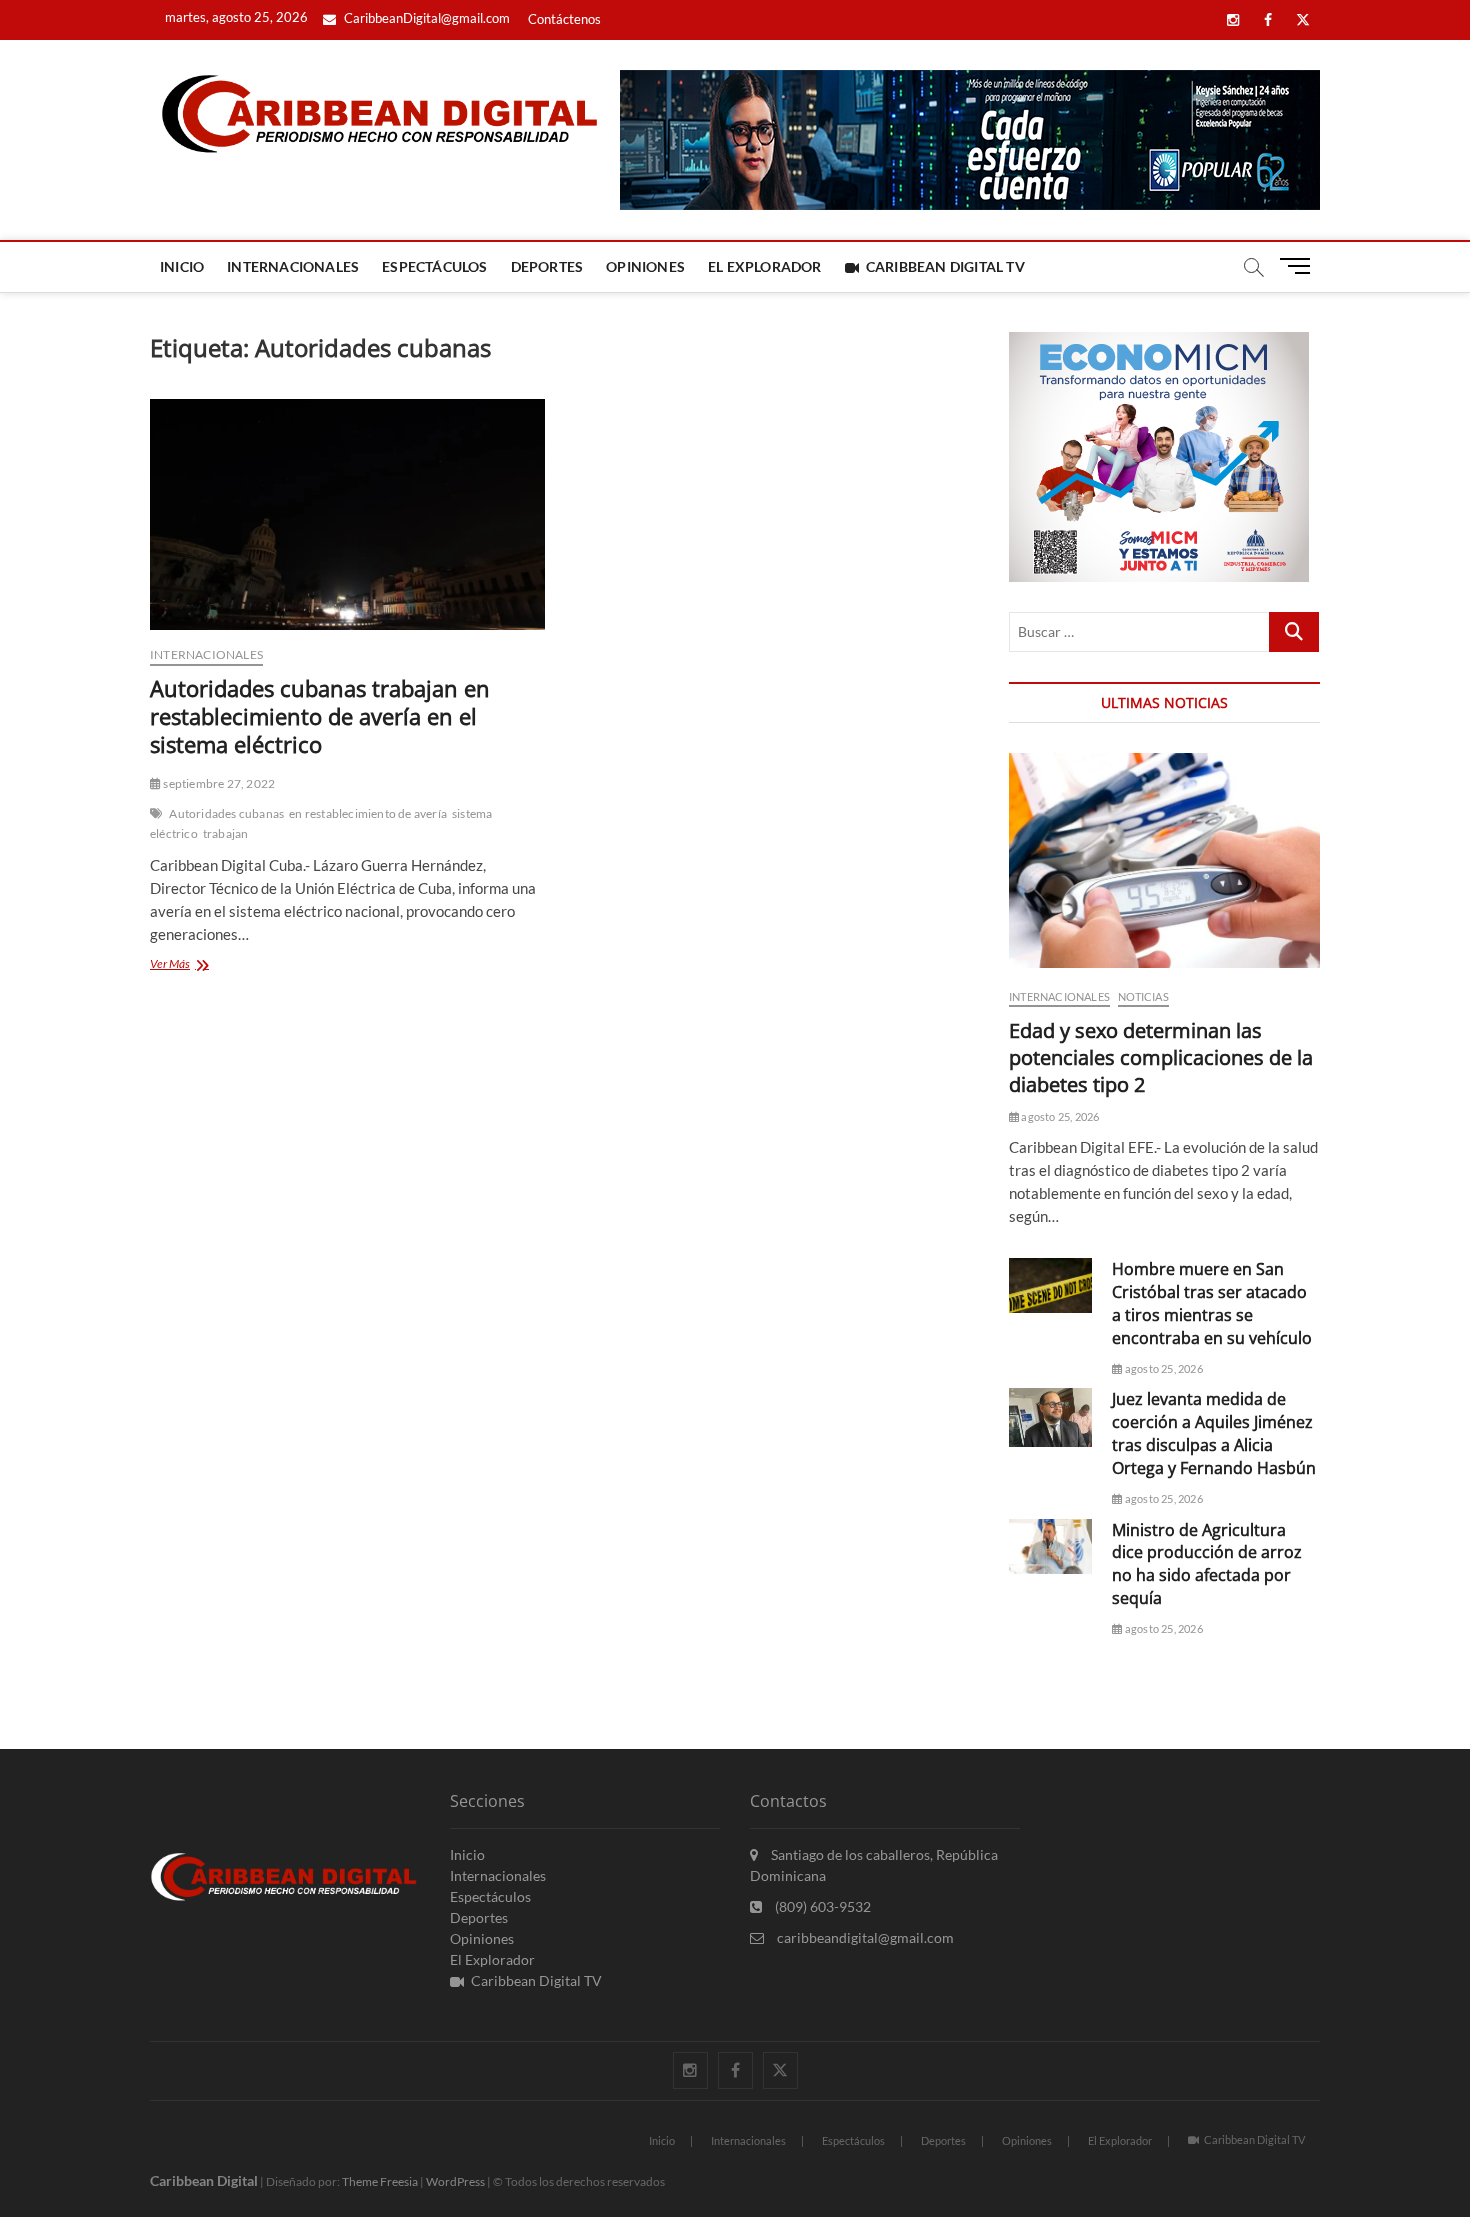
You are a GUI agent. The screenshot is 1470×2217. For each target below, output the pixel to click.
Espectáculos (434, 266)
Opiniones (645, 266)
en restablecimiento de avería (368, 813)
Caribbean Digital (204, 2180)
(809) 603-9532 (821, 1906)
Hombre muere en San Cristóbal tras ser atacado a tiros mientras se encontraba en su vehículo (1212, 1303)
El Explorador (765, 266)
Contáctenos (564, 19)
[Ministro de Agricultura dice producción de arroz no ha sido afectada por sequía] (1050, 1546)
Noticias (1143, 996)
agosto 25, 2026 (1059, 1116)
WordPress (455, 2181)
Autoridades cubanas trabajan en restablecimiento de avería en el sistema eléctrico (320, 716)
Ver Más (210, 965)
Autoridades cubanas (226, 813)
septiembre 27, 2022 (218, 783)
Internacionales (293, 266)
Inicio (182, 266)
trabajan (226, 833)
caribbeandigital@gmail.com (864, 1937)
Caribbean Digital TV (945, 266)
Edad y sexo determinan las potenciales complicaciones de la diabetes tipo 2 (1161, 1057)
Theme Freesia (380, 2181)
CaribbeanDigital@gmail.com (425, 18)
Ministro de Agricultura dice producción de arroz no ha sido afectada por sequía (1207, 1564)
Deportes (547, 266)
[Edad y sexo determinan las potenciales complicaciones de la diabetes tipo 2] (1164, 860)
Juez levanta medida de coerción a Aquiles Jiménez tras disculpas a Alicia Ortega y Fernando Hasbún (1214, 1433)
